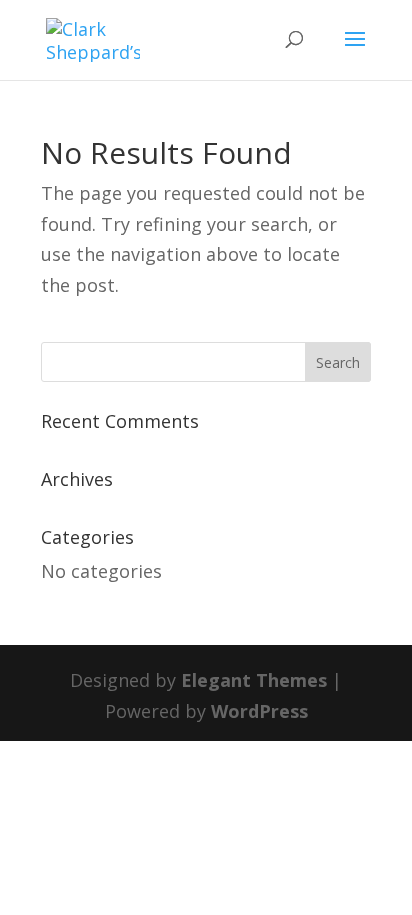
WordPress (259, 711)
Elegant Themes (254, 680)
